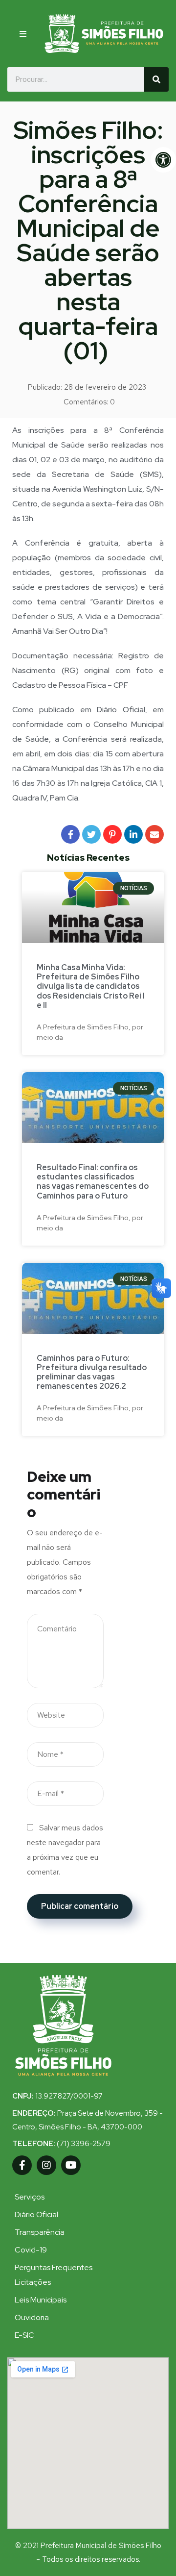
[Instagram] (46, 2165)
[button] (23, 34)
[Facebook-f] (22, 2165)
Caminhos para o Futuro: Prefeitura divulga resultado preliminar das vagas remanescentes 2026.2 (92, 1372)
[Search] (156, 79)
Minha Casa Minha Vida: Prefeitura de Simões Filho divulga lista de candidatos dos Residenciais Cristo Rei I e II (91, 986)
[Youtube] (71, 2165)
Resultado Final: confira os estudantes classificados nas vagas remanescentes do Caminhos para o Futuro (93, 1182)
